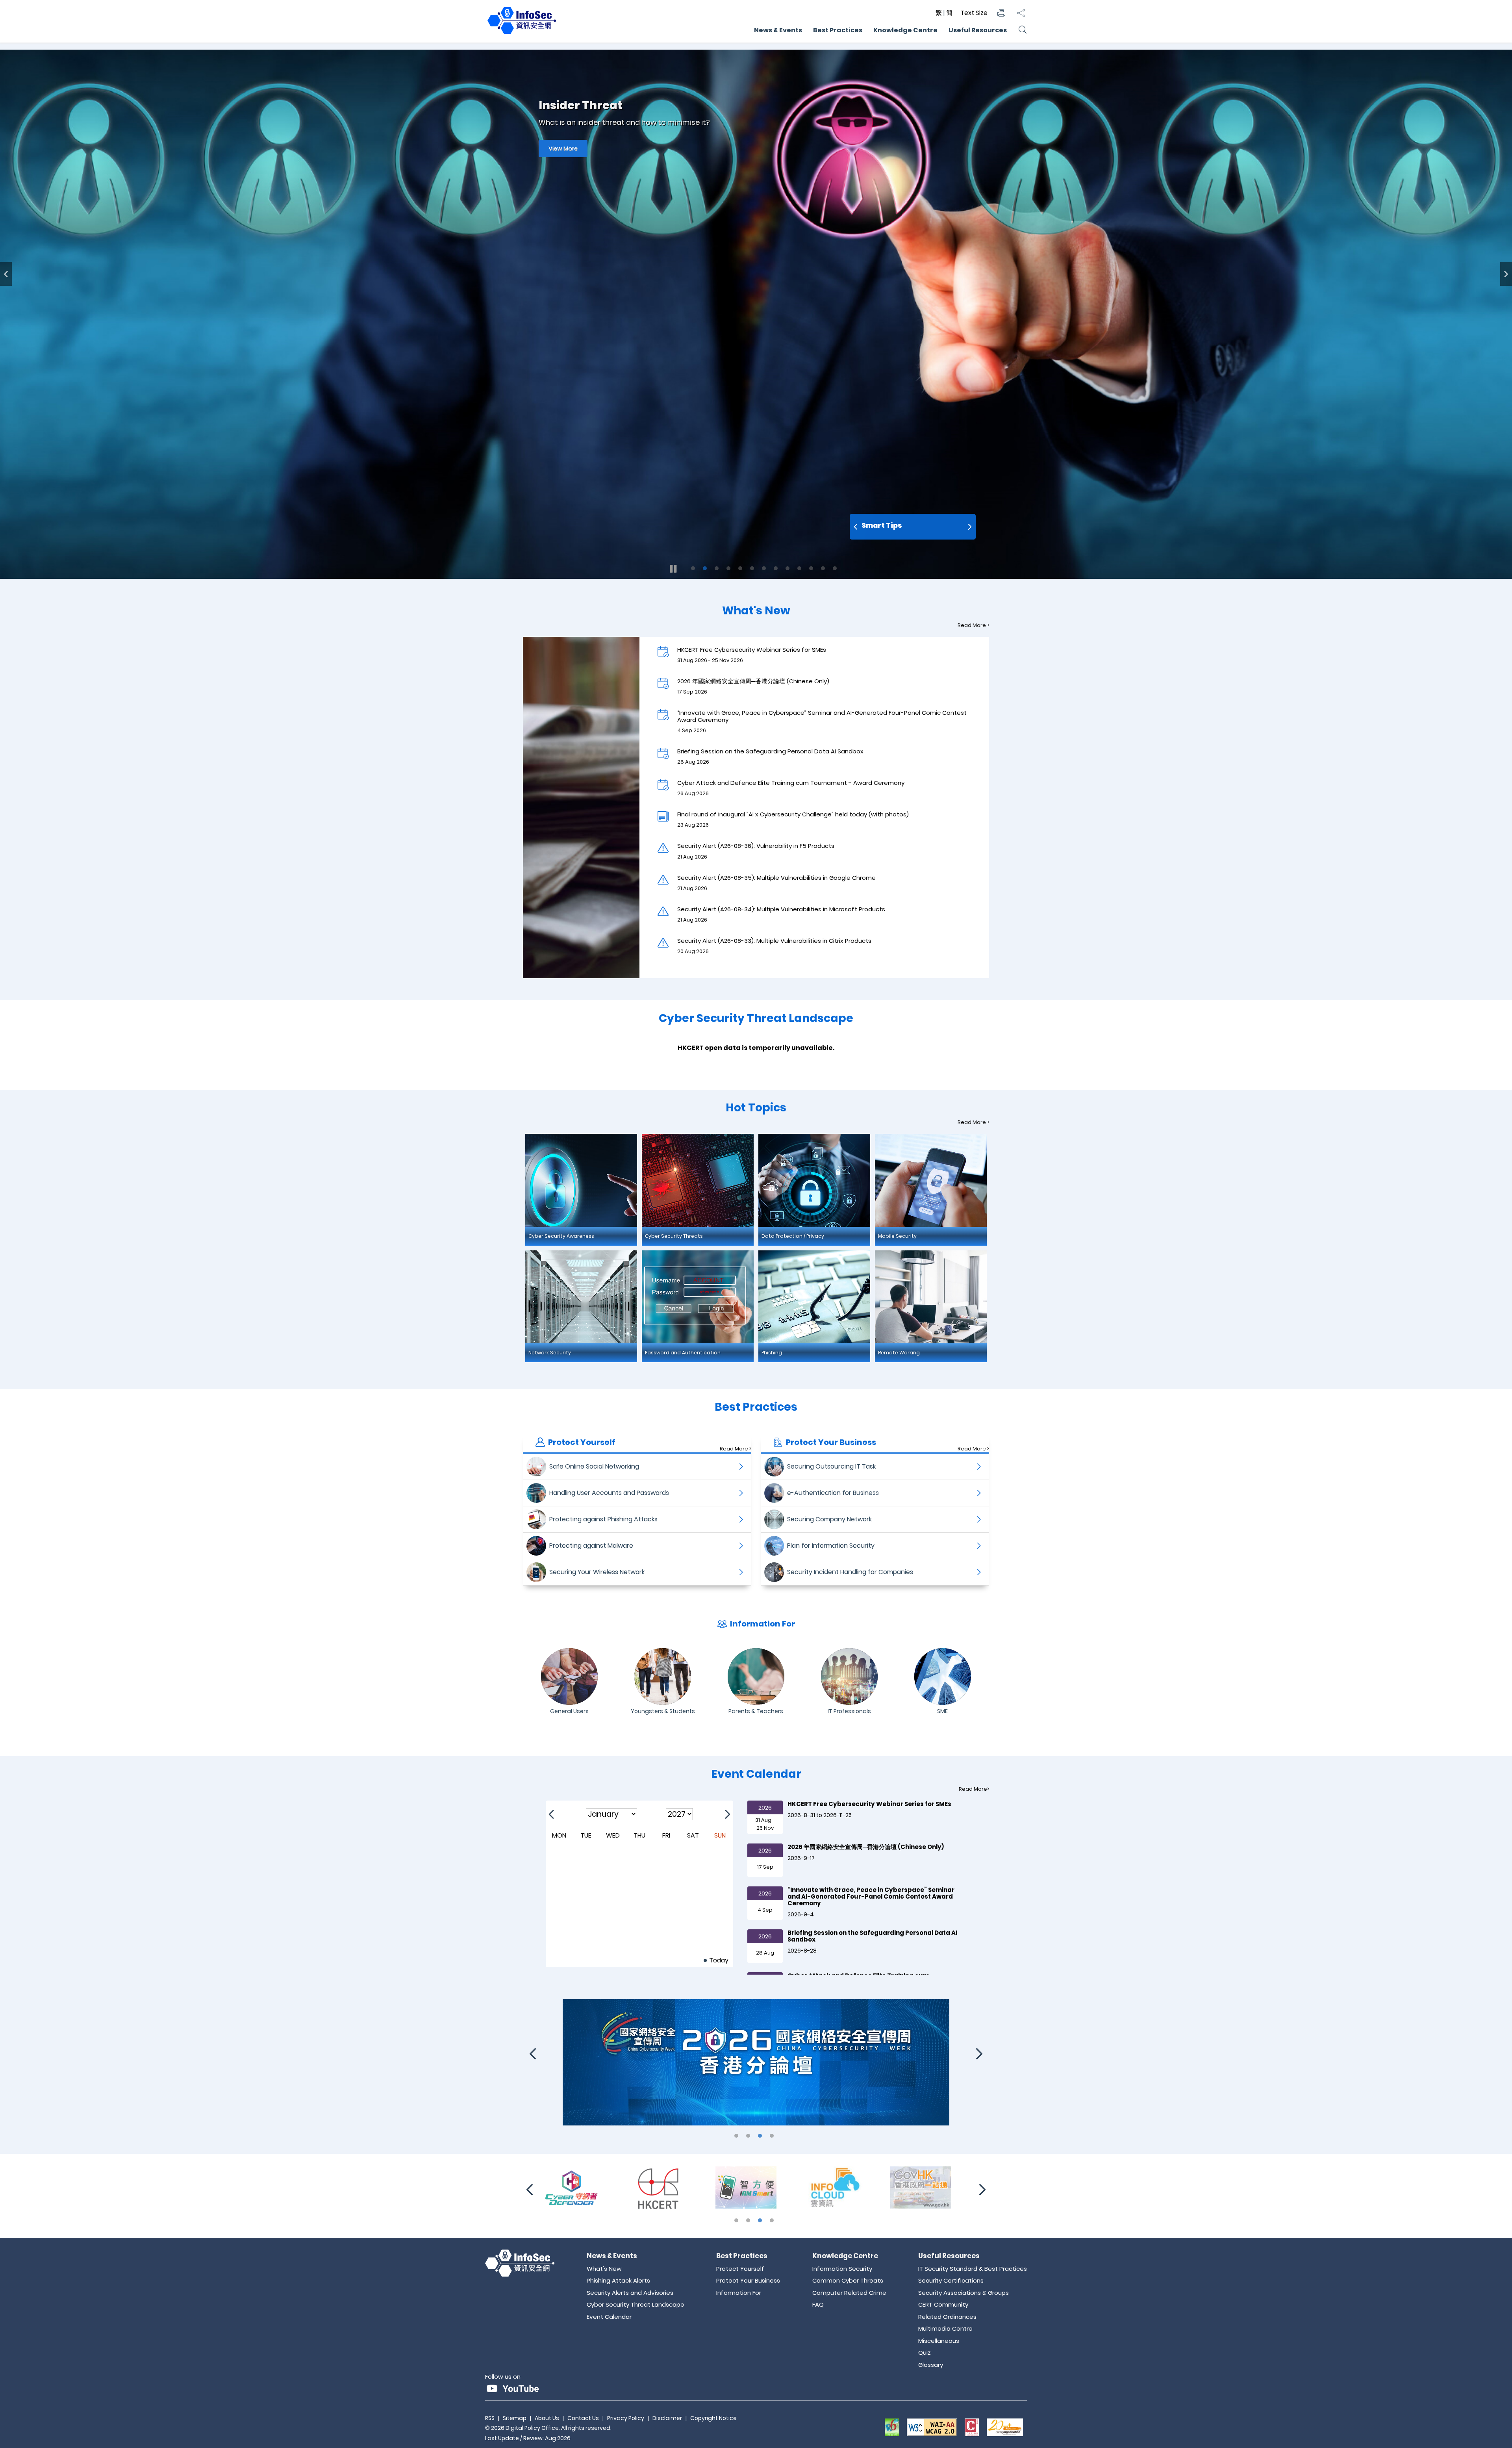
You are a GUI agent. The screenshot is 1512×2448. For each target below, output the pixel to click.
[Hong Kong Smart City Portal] (843, 2187)
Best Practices (838, 30)
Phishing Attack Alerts (618, 2280)
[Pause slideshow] (673, 569)
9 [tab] (787, 568)
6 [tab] (752, 568)
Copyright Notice (713, 2418)
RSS (490, 2418)
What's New (604, 2269)
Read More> (974, 1789)
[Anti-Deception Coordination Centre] (931, 2187)
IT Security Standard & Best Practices (973, 2269)
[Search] (1022, 30)
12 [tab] (823, 568)
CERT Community (943, 2304)
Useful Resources (978, 30)
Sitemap (515, 2418)
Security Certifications (951, 2280)
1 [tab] (693, 568)
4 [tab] (728, 568)
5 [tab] (740, 568)
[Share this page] (1021, 13)
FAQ (818, 2304)
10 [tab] (799, 568)
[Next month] (728, 1814)
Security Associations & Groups (964, 2293)
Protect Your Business (748, 2280)
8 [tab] (776, 568)
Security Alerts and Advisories (630, 2293)
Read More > (973, 625)
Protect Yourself (740, 2269)
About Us (547, 2418)
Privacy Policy (626, 2418)
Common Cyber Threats (848, 2280)
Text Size (974, 13)
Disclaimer (667, 2418)
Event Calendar (609, 2317)
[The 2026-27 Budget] (756, 2187)
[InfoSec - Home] (522, 34)
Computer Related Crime (849, 2293)
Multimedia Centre (945, 2328)
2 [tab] (705, 568)
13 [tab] (835, 568)
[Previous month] (551, 1814)
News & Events (778, 30)
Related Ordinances (947, 2317)
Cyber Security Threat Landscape (636, 2304)
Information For (739, 2293)
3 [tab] (717, 568)
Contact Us (583, 2418)
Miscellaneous (939, 2341)
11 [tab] (811, 568)
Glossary (931, 2365)
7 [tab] (764, 568)
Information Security (842, 2269)
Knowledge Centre (905, 30)
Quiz (925, 2352)
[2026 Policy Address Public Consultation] (669, 2187)
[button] (1001, 13)
